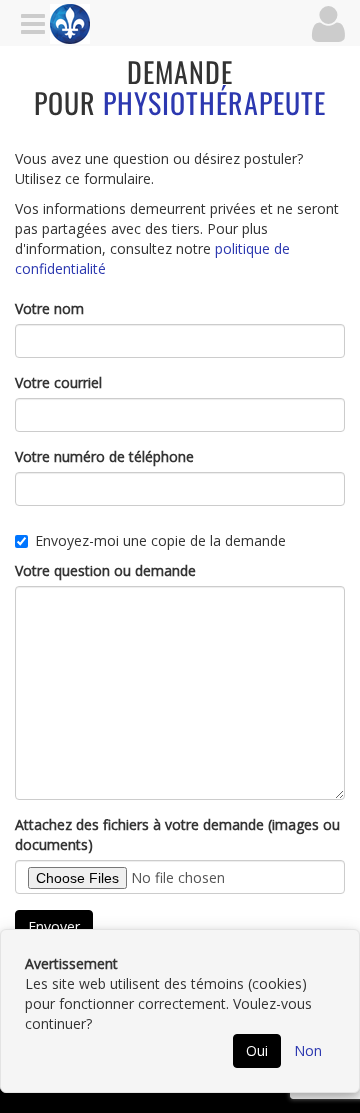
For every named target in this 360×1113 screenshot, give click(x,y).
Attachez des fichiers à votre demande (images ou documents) (177, 834)
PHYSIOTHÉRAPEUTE (214, 102)
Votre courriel (58, 382)
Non (308, 1050)
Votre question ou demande (105, 570)
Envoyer (54, 926)
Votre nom (49, 308)
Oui (257, 1050)
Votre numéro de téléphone (104, 456)
